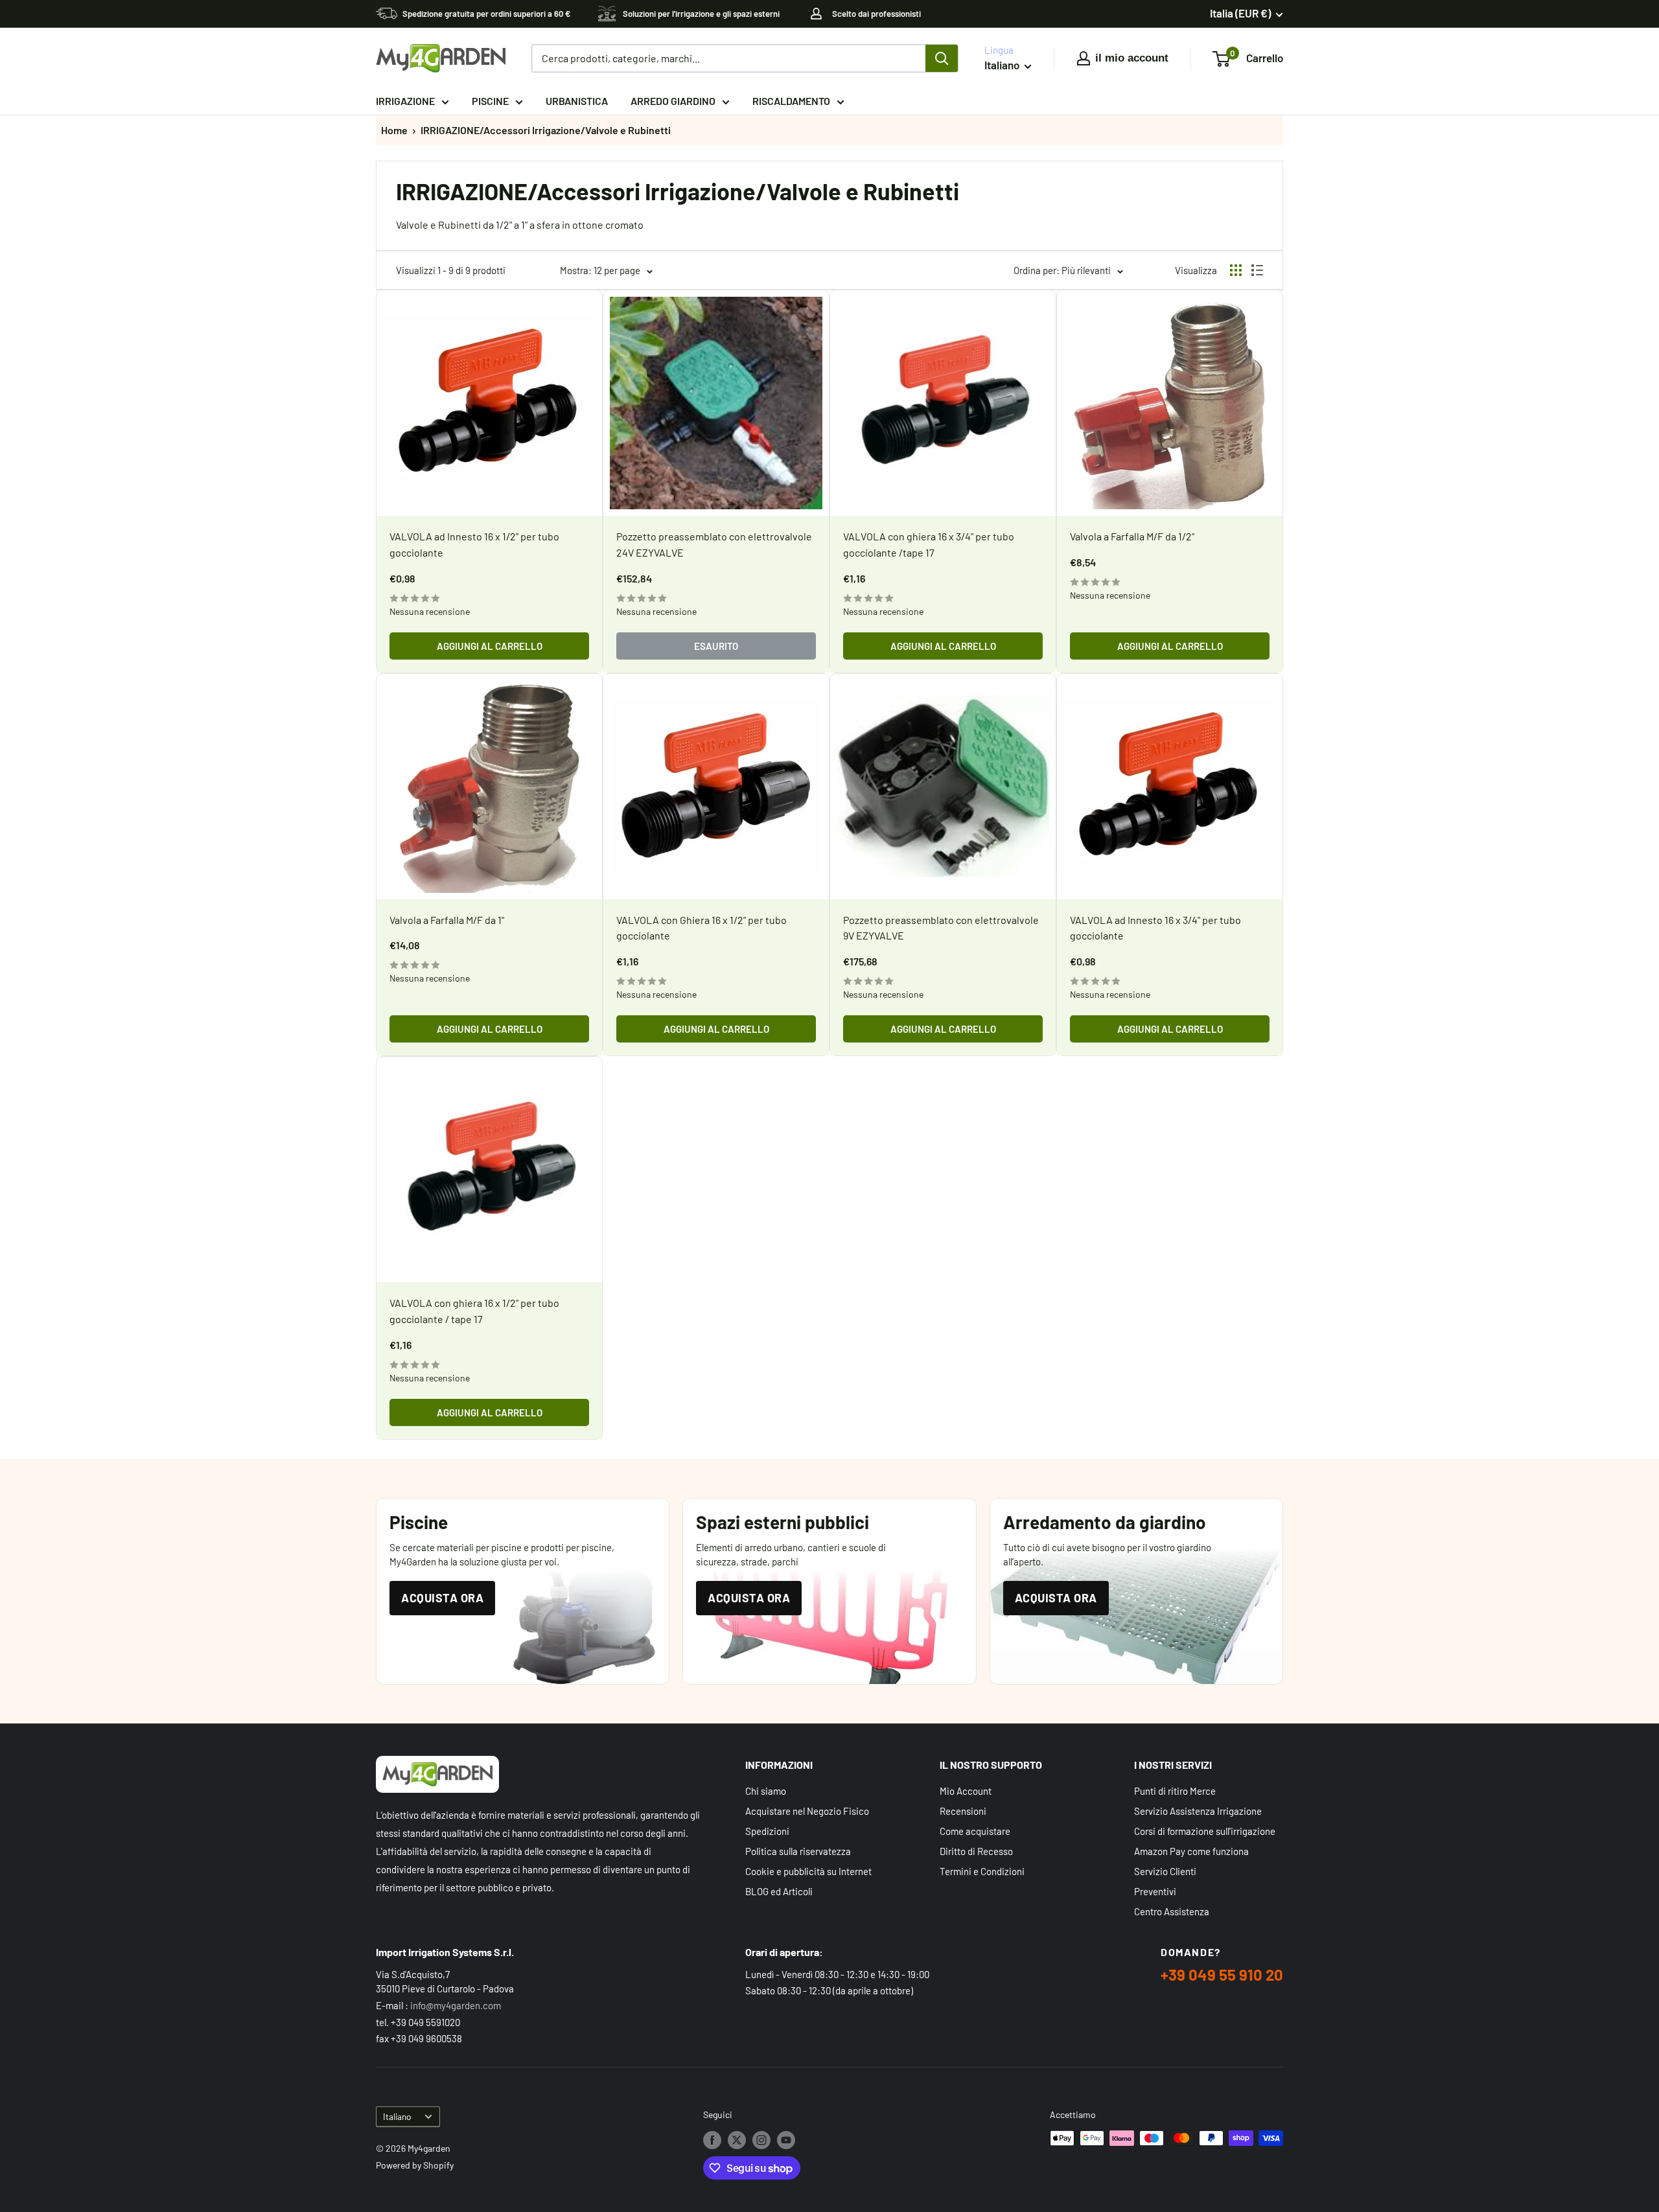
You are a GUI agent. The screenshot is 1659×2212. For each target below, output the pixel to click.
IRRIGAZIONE (405, 101)
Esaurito (716, 646)
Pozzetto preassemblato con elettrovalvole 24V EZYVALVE (714, 544)
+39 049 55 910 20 (1222, 1975)
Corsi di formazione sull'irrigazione (1205, 1831)
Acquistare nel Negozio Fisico (807, 1811)
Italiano (397, 2116)
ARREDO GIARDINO (673, 101)
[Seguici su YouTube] (786, 2139)
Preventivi (1155, 1891)
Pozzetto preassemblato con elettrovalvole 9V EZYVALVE (941, 928)
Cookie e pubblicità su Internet (808, 1871)
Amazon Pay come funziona (1191, 1851)
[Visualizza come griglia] (1236, 270)
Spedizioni (767, 1831)
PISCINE (490, 101)
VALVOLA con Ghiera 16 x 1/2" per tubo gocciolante (702, 928)
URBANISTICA (577, 101)
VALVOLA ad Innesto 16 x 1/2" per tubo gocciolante (474, 544)
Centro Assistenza (1172, 1911)
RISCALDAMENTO (791, 101)
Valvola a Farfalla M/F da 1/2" (1132, 536)
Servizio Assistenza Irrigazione (1198, 1811)
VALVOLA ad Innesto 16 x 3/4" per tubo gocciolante (1155, 928)
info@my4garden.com (456, 2005)
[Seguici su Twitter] (737, 2139)
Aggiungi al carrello (490, 646)
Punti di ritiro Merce (1175, 1791)
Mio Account (966, 1791)
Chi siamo (766, 1791)
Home (394, 130)
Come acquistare (975, 1831)
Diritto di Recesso (976, 1851)
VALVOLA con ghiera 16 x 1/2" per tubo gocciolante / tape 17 (474, 1311)
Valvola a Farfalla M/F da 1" (447, 920)
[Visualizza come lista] (1257, 270)
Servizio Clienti (1165, 1871)
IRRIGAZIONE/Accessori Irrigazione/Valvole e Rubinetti (546, 130)
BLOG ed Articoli (779, 1891)
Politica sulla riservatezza (798, 1851)
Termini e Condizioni (982, 1871)
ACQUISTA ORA (442, 1598)
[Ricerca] (942, 58)
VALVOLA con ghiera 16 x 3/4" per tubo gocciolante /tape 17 (929, 544)
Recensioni (963, 1811)
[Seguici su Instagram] (761, 2139)
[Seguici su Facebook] (712, 2139)
